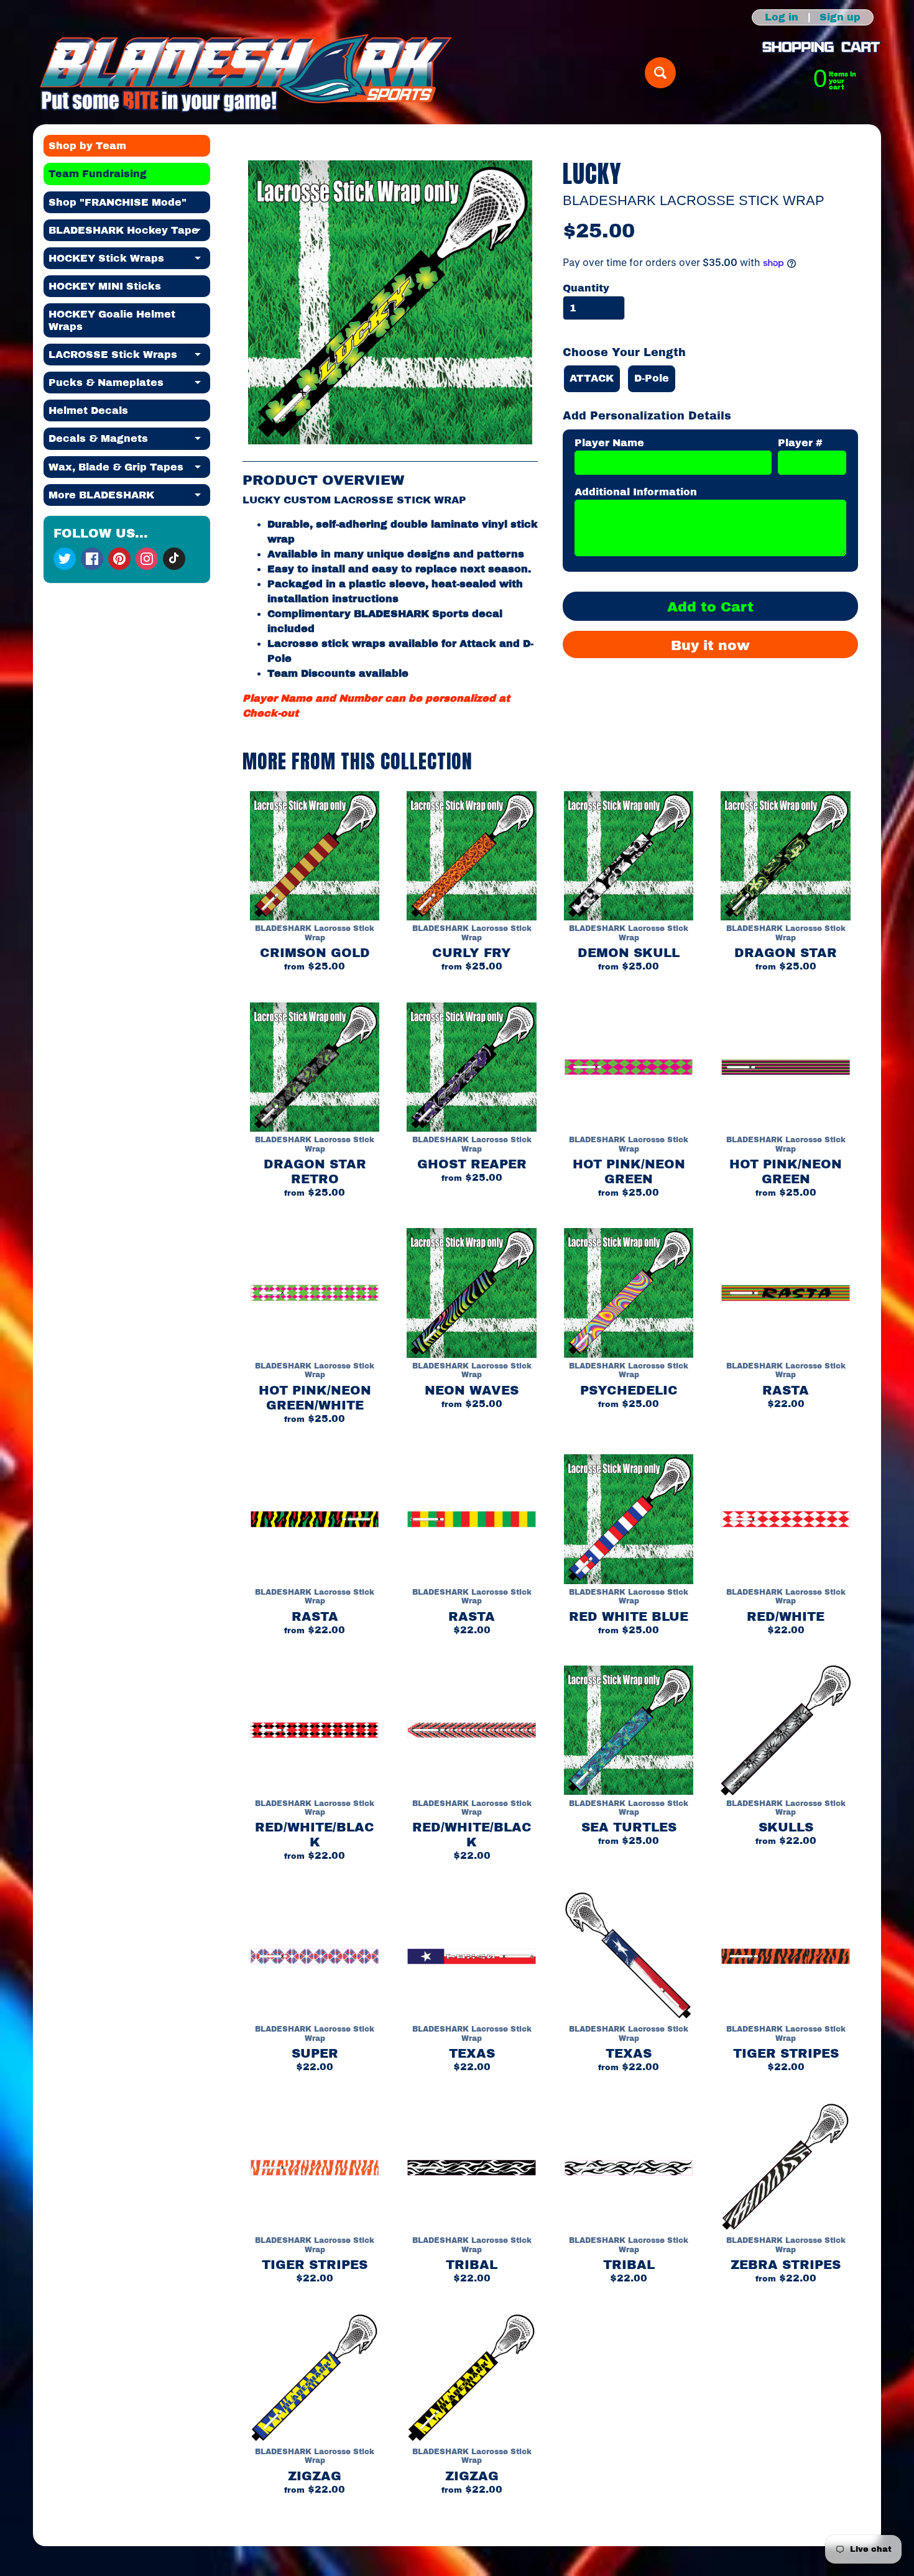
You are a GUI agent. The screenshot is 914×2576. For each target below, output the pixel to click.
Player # (800, 443)
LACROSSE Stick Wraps (129, 357)
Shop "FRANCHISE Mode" (118, 202)
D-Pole (652, 378)
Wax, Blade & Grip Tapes (129, 470)
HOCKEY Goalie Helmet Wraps (112, 320)
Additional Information (636, 492)
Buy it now (710, 646)
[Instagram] (147, 559)
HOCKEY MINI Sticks (105, 286)
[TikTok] (174, 559)
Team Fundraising (98, 174)
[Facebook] (92, 559)
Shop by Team (87, 146)
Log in (782, 17)
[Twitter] (65, 559)
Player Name (609, 443)
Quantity (586, 288)
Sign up (840, 17)
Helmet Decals (88, 410)
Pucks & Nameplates (129, 385)
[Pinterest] (119, 559)
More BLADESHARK (129, 498)
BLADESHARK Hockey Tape (129, 233)
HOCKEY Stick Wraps (129, 261)
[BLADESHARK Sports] (246, 73)
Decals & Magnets (129, 441)
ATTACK (592, 378)
